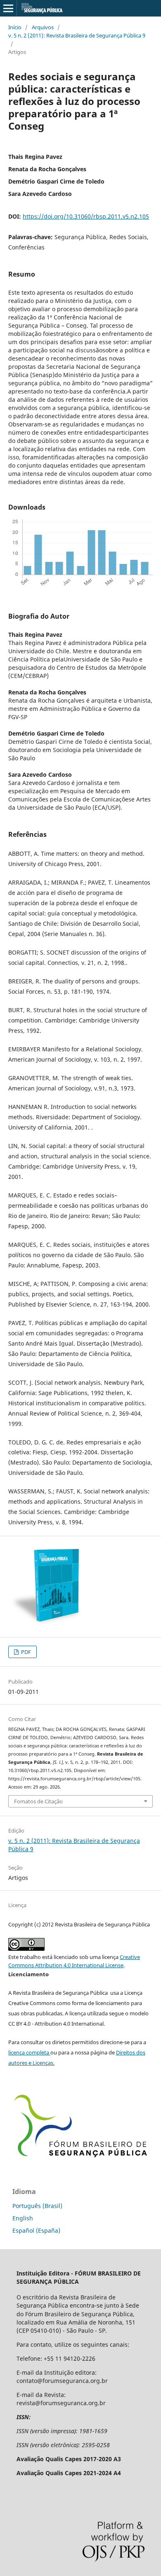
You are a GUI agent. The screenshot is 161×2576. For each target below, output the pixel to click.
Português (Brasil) (37, 2206)
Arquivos (43, 27)
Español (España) (36, 2230)
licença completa (29, 2052)
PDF (25, 1652)
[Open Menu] (8, 8)
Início (15, 27)
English (23, 2218)
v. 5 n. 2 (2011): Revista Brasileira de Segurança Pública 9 (77, 35)
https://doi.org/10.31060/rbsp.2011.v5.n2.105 (86, 216)
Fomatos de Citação (38, 1801)
